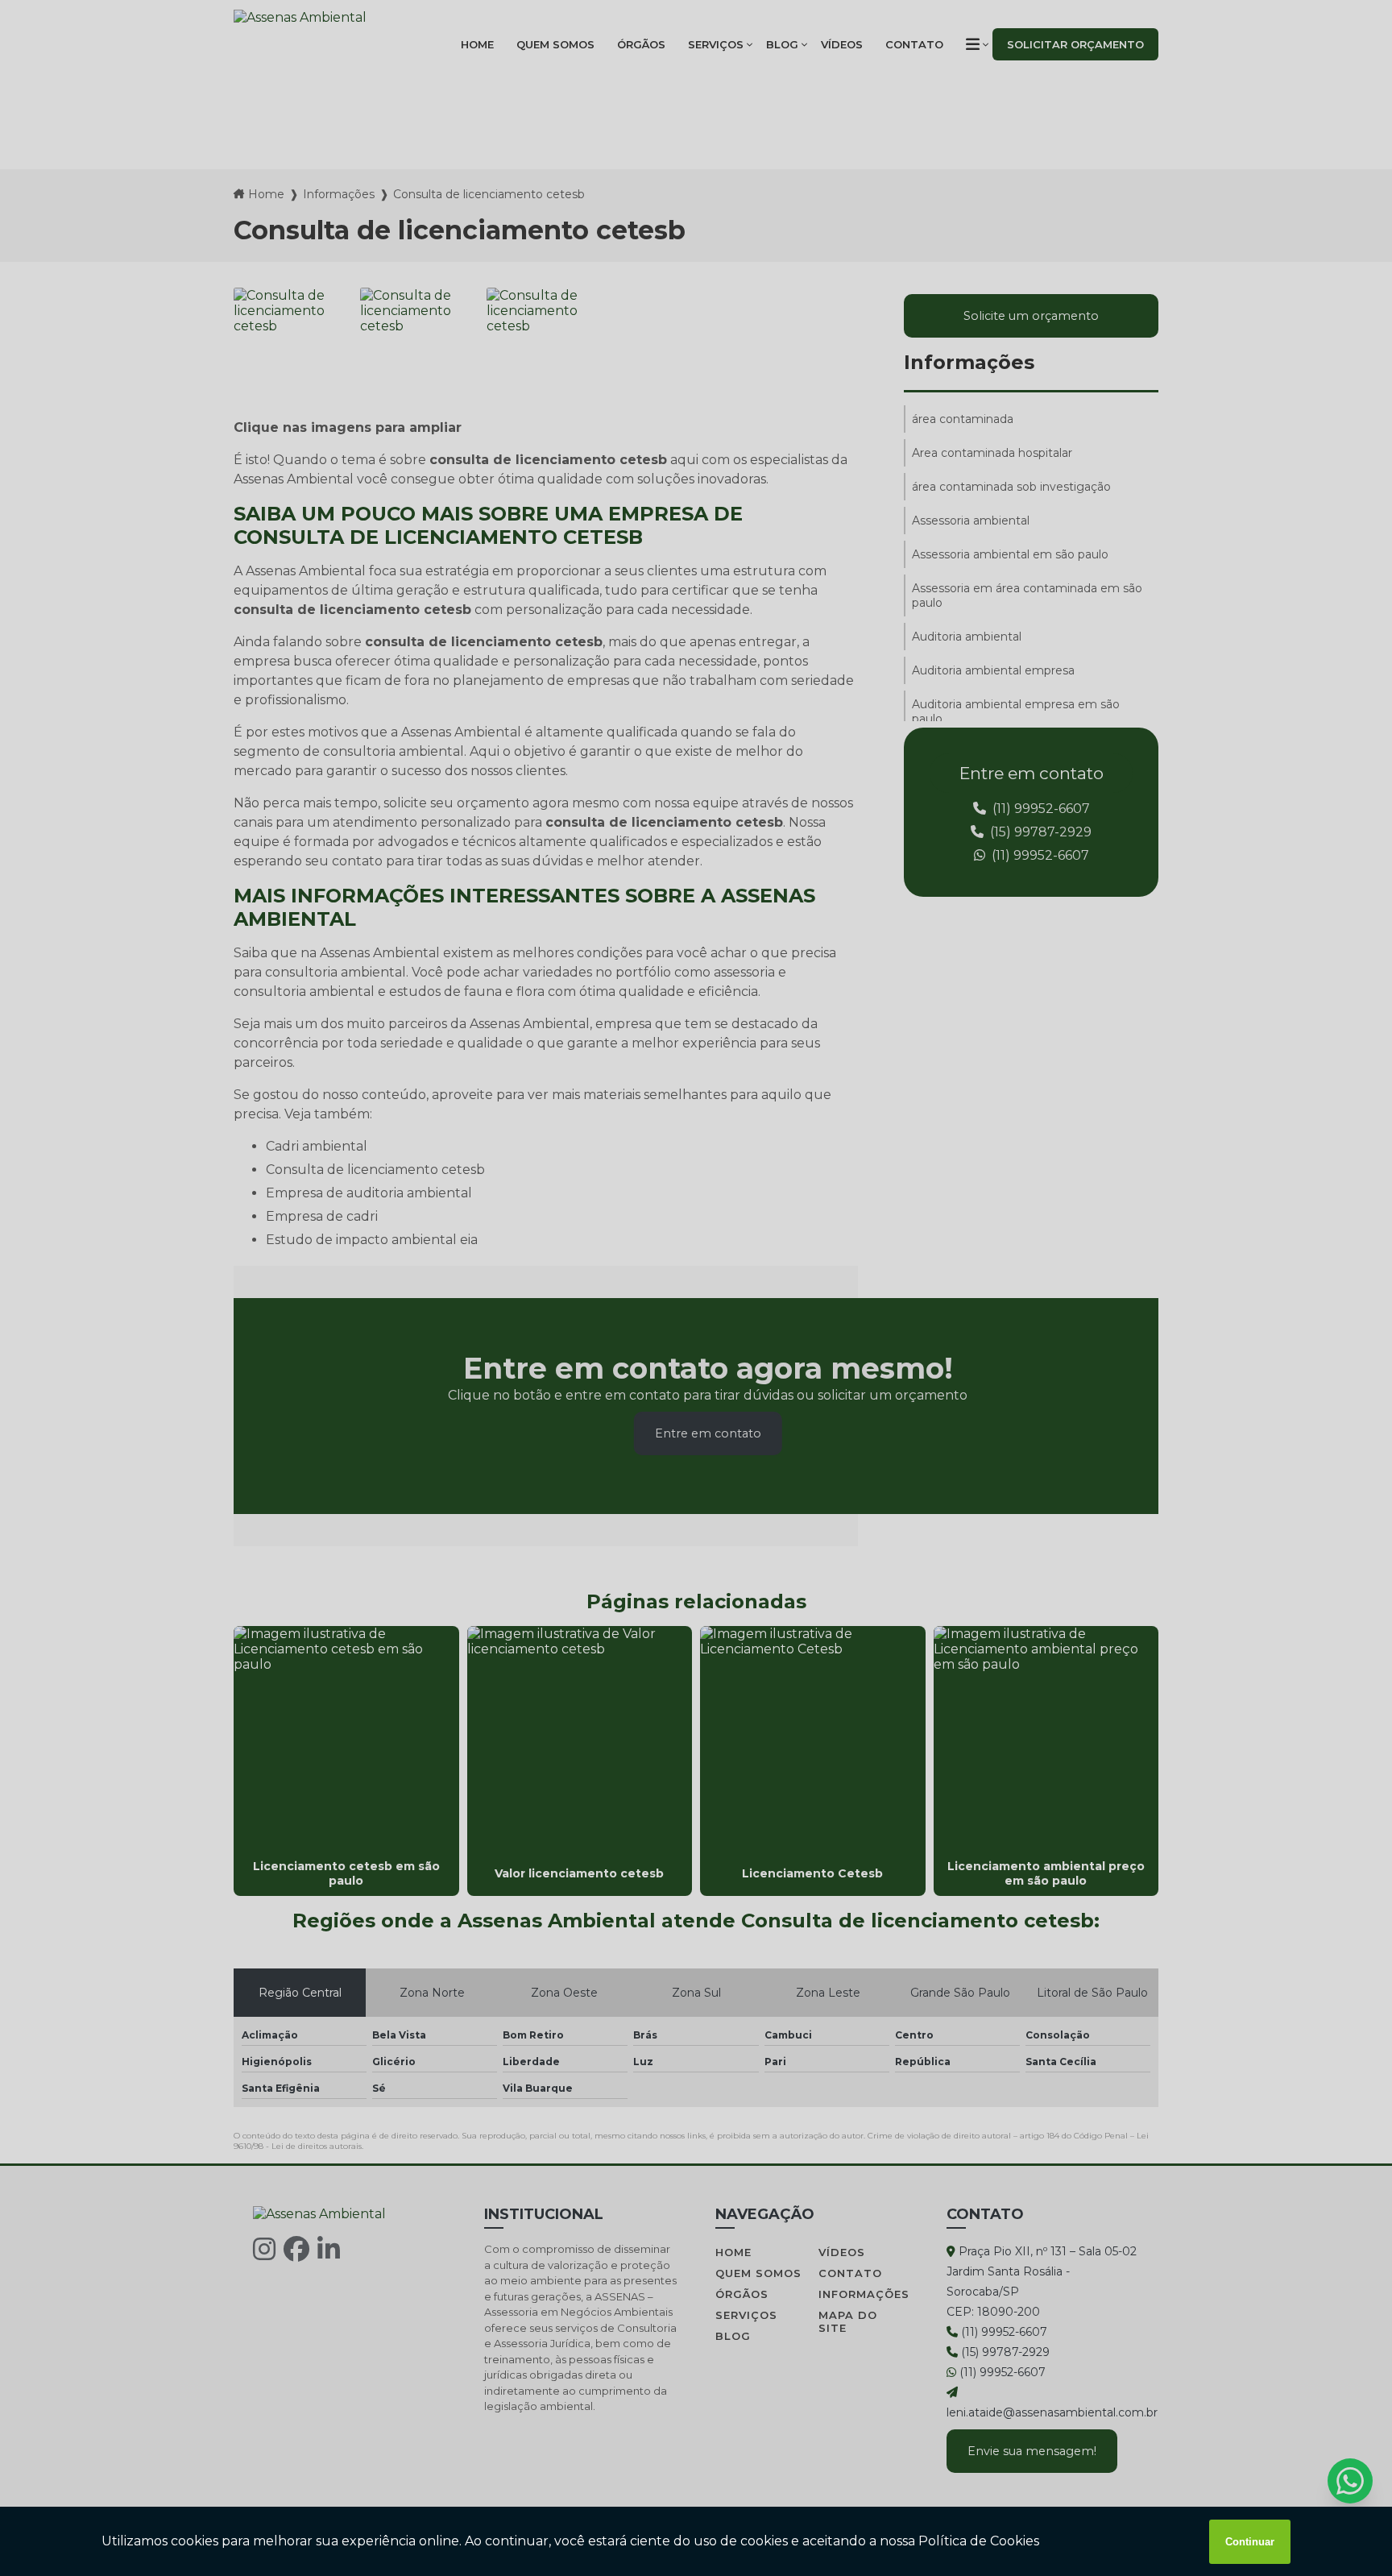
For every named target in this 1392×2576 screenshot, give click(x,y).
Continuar (1250, 2542)
